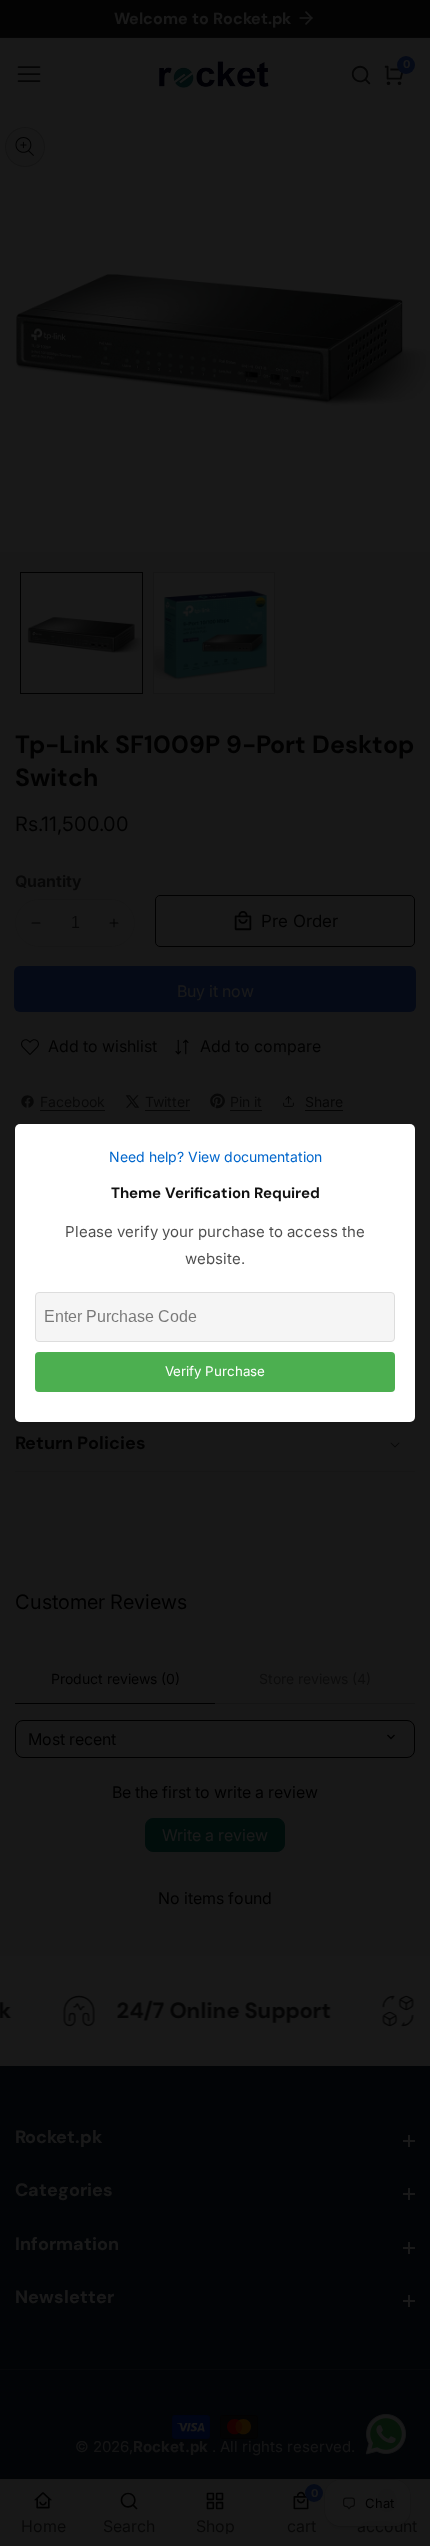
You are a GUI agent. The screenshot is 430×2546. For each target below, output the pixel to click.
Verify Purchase (215, 1371)
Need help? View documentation (215, 1156)
